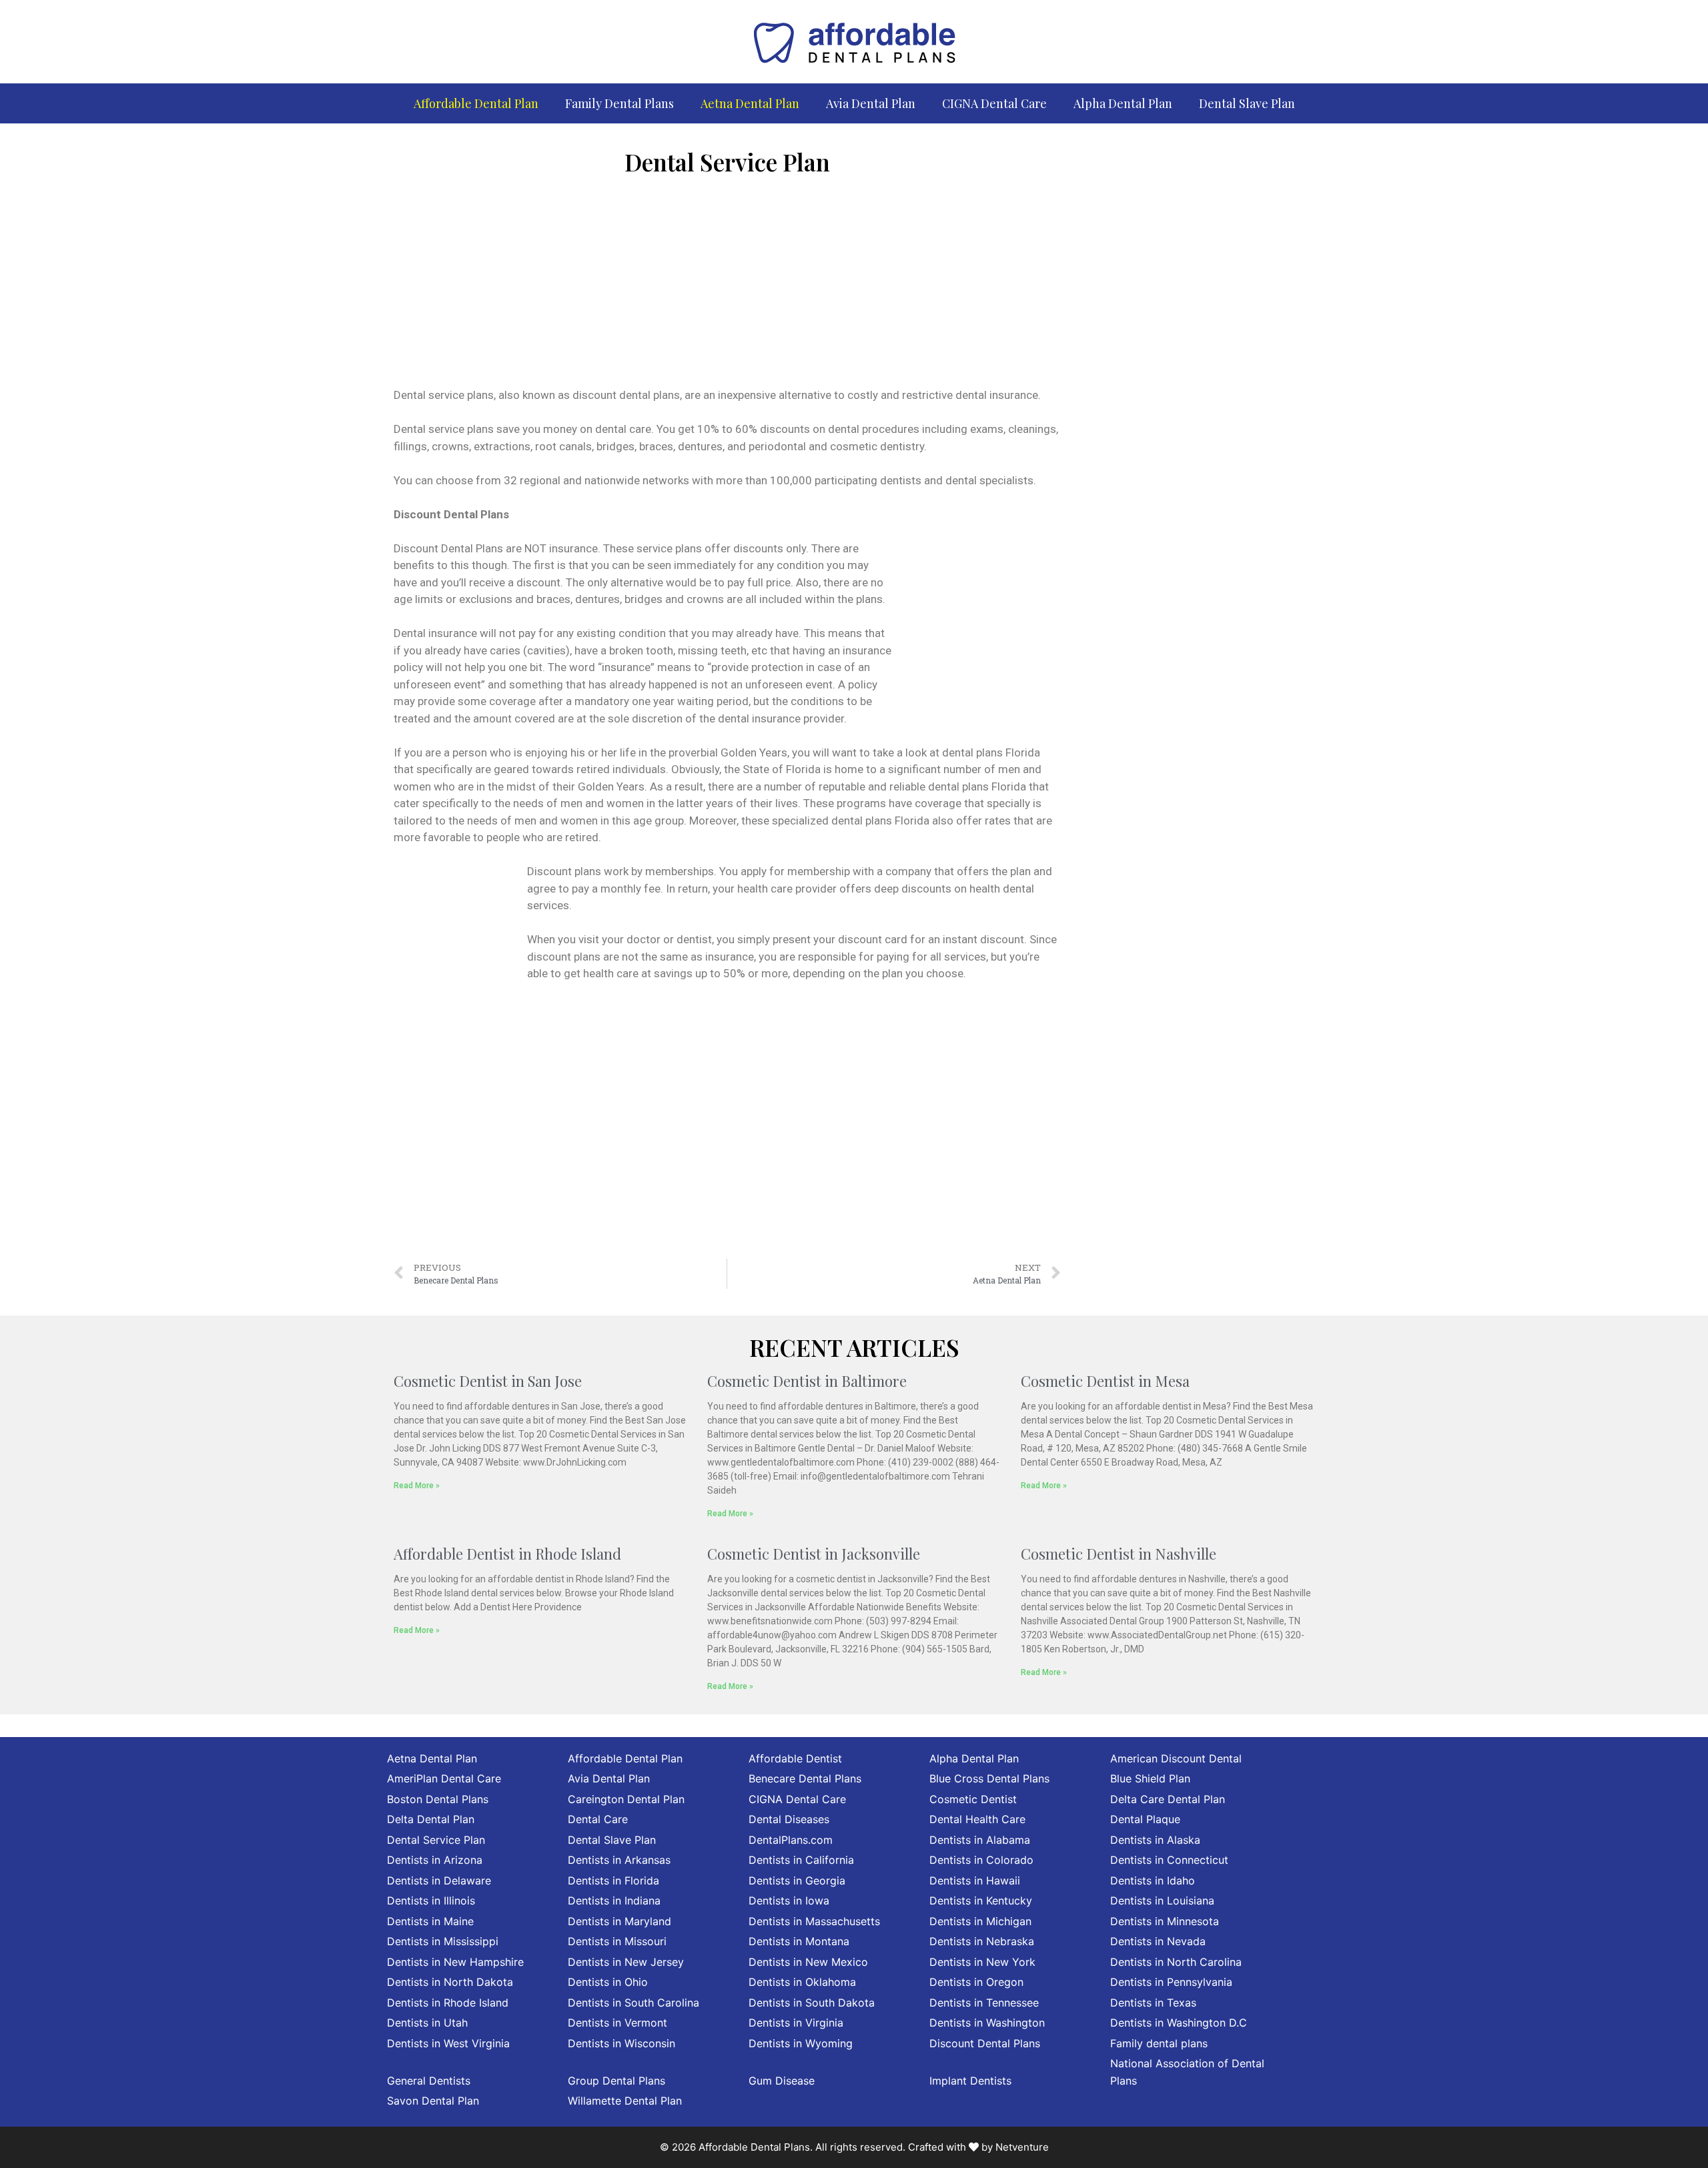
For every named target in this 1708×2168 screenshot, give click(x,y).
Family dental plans (1159, 2043)
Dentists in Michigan (980, 1921)
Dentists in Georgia (797, 1880)
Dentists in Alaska (1155, 1840)
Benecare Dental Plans (805, 1778)
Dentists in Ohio (608, 1982)
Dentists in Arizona (435, 1860)
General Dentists (429, 2081)
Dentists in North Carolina (1176, 1962)
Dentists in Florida (613, 1880)
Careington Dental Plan (626, 1799)
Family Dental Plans (619, 103)
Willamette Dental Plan (625, 2101)
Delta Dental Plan (431, 1819)
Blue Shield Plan (1150, 1778)
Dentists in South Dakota (812, 2003)
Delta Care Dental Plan (1168, 1799)
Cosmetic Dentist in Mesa (1105, 1381)
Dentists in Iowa (789, 1901)
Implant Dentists (970, 2081)
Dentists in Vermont (617, 2023)
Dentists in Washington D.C (1179, 2023)
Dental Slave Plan (1247, 103)
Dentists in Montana (799, 1941)
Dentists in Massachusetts (814, 1921)
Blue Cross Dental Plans (989, 1778)
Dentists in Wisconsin (621, 2043)
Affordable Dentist (795, 1758)
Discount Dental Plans (985, 2043)
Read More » (417, 1486)
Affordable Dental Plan (476, 103)
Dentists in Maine (430, 1921)
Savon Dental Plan (433, 2101)
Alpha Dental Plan (1123, 103)
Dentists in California (801, 1860)
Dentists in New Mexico (808, 1962)
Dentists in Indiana (614, 1901)
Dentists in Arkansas (619, 1860)
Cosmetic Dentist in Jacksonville (814, 1554)
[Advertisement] (727, 287)
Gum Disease (782, 2081)
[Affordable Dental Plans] (854, 41)
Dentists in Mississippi (443, 1941)
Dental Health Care (977, 1819)
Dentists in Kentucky (981, 1901)
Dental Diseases (789, 1819)
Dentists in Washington (987, 2023)
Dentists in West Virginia (448, 2043)
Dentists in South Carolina (633, 2003)
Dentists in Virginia (796, 2023)
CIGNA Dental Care (994, 103)
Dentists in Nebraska (982, 1941)
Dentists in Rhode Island (448, 2003)
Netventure (1022, 2147)
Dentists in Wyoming (801, 2043)
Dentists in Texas (1153, 2003)
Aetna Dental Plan (750, 103)
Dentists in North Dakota (450, 1982)
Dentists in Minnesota (1165, 1921)
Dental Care (598, 1819)
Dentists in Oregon (976, 1982)
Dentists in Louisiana (1162, 1901)
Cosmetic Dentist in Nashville (1119, 1554)
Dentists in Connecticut (1169, 1860)
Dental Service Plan (436, 1840)
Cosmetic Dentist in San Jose (488, 1381)
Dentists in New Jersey (626, 1962)
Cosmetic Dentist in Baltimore (807, 1381)
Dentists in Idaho (1153, 1880)
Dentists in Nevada (1158, 1941)
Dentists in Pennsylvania (1171, 1982)
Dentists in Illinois (431, 1901)
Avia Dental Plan (871, 103)
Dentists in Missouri (617, 1941)
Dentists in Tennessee (984, 2003)
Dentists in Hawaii (975, 1880)
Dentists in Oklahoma (802, 1982)
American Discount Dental (1176, 1758)
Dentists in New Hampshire (455, 1962)
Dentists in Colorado (981, 1860)
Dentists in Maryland (619, 1921)
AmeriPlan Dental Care (444, 1778)
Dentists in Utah (427, 2023)
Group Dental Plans (616, 2081)
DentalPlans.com (791, 1840)
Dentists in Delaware (439, 1880)
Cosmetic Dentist (973, 1799)
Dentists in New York (982, 1962)
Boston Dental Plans (438, 1799)
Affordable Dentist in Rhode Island (507, 1554)
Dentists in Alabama (980, 1840)
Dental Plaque (1145, 1819)
